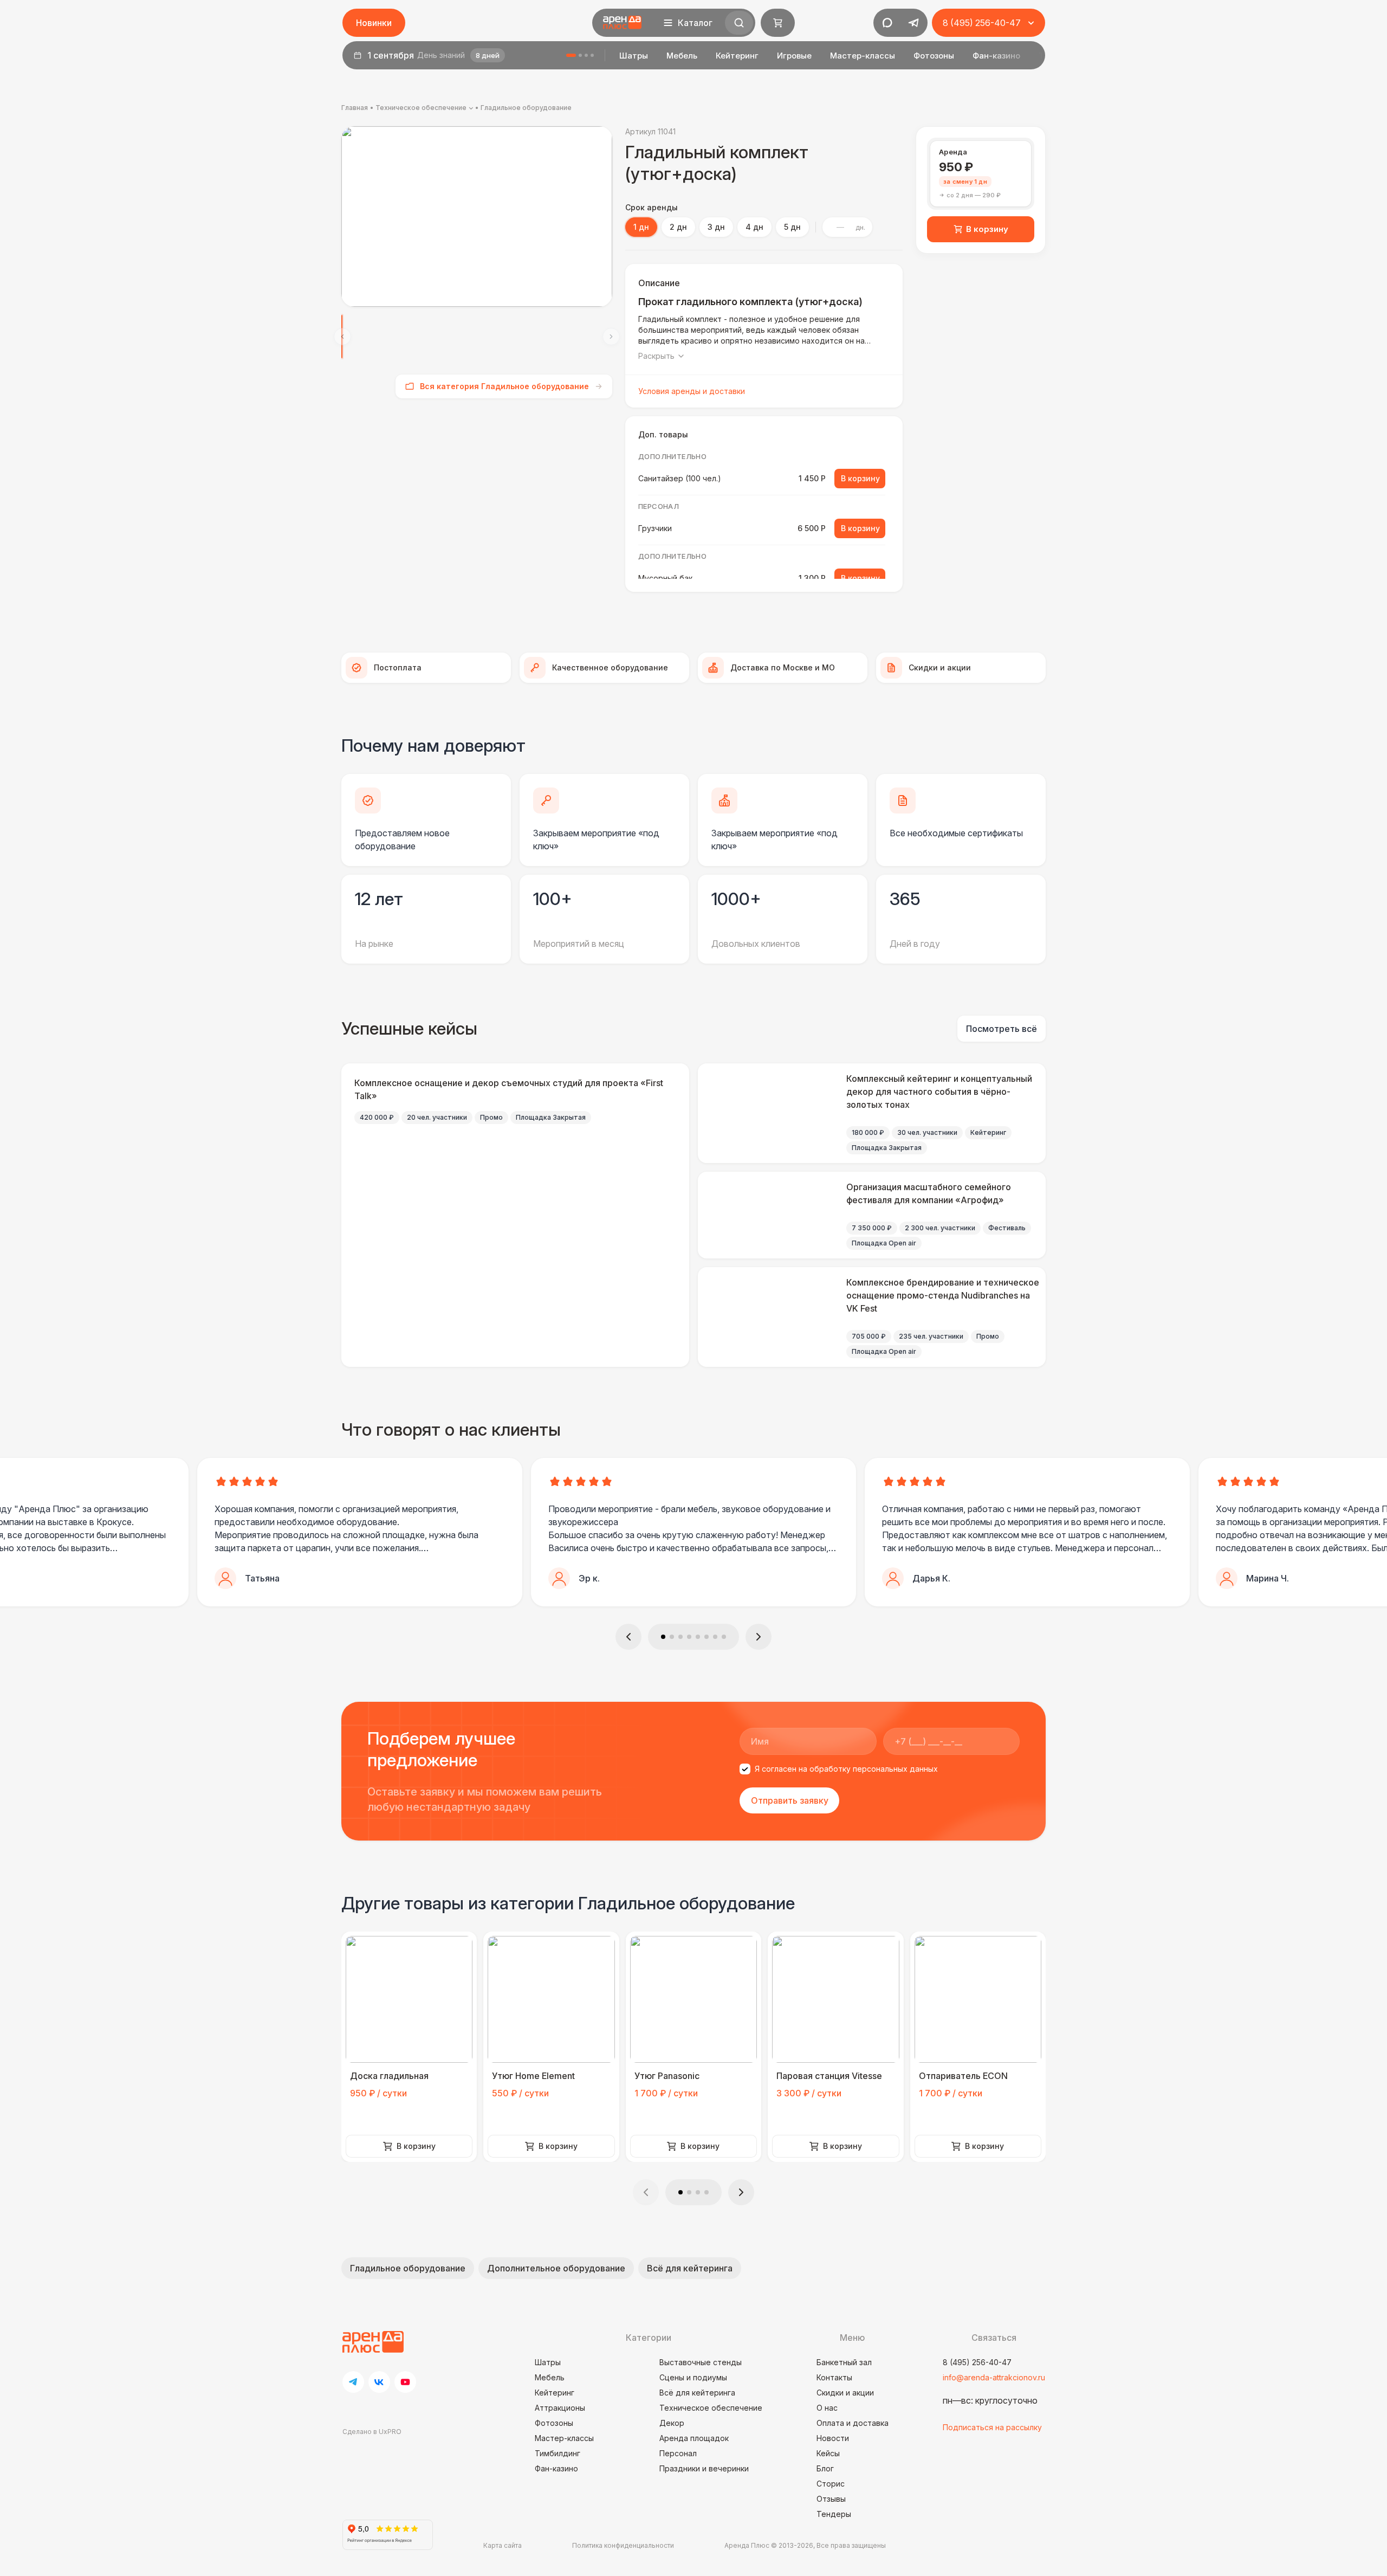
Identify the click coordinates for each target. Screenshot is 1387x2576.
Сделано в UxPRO (372, 2432)
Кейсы (828, 2453)
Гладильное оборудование (526, 108)
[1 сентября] (571, 55)
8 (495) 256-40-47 (977, 2362)
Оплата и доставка (853, 2423)
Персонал (678, 2453)
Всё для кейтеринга (690, 2268)
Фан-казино (996, 56)
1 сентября (433, 55)
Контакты (834, 2377)
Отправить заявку (790, 1800)
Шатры (634, 56)
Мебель (682, 56)
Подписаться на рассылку (992, 2427)
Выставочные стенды (701, 2362)
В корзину (987, 229)
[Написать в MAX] (887, 23)
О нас (827, 2408)
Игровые (794, 56)
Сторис (831, 2484)
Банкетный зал (844, 2362)
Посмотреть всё (1002, 1029)
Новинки (374, 23)
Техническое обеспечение (421, 108)
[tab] (981, 174)
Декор (672, 2423)
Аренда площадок (694, 2438)
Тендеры (834, 2514)
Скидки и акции (845, 2393)
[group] (477, 217)
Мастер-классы (863, 56)
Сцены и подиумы (693, 2377)
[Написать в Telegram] (913, 23)
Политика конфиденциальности (623, 2545)
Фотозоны (934, 56)
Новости (833, 2438)
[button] (628, 1637)
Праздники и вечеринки (704, 2468)
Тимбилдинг (558, 2453)
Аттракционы (560, 2408)
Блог (825, 2468)
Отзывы (831, 2499)
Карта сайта (503, 2545)
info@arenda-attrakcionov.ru (994, 2377)
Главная (355, 108)
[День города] (580, 55)
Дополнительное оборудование (556, 2268)
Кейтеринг (737, 56)
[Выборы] (586, 55)
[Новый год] (592, 55)
